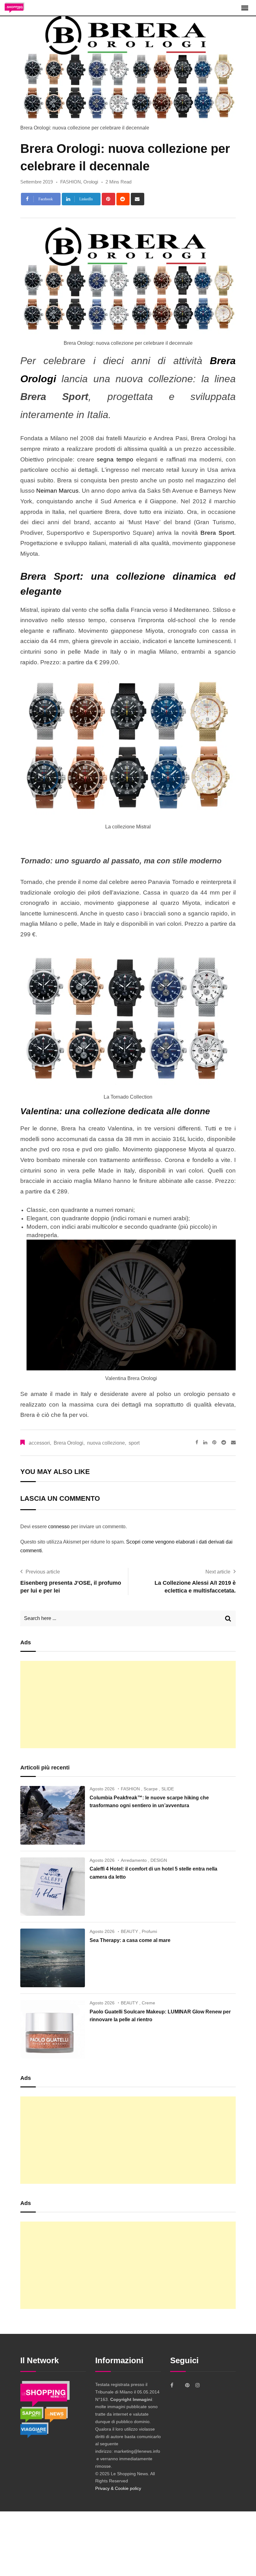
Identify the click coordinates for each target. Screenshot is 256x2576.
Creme (148, 2003)
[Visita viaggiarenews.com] (34, 2430)
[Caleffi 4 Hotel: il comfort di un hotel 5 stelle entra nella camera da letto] (53, 1887)
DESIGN (159, 1860)
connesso (59, 1527)
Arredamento (134, 1860)
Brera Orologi (69, 1443)
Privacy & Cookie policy (118, 2488)
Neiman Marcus (57, 491)
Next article (218, 1572)
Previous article (43, 1572)
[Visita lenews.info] (56, 2414)
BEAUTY (129, 1931)
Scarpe (151, 1789)
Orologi (91, 182)
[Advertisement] (128, 1705)
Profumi (149, 1931)
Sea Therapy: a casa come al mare (130, 1940)
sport (134, 1443)
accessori (39, 1443)
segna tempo (115, 459)
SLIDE (168, 1789)
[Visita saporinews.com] (32, 2414)
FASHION (71, 182)
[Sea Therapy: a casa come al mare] (53, 1958)
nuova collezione (106, 1443)
